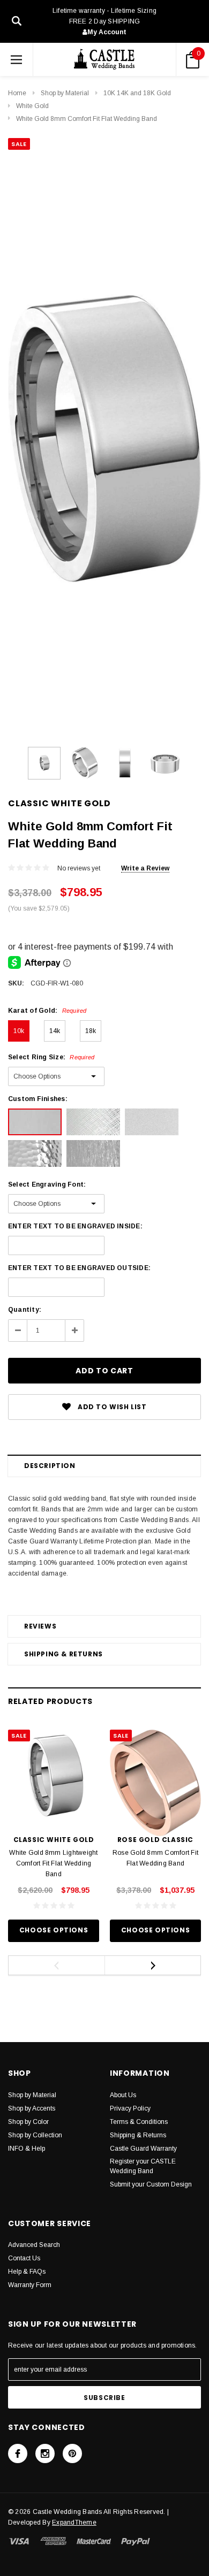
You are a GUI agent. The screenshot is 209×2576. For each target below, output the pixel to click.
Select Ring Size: (51, 1057)
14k (55, 1031)
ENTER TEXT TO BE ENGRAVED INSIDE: (75, 1226)
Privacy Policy (130, 2108)
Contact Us (24, 2258)
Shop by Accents (32, 2108)
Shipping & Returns (64, 1654)
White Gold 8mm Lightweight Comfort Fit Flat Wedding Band (53, 1863)
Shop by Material (65, 93)
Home (17, 93)
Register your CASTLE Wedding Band (143, 2166)
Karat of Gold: (47, 1011)
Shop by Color (28, 2122)
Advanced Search (34, 2245)
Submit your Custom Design (151, 2184)
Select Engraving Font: (47, 1184)
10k (19, 1031)
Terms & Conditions (139, 2122)
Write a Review (145, 868)
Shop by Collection (35, 2135)
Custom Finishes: (38, 1099)
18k (91, 1031)
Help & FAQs (27, 2272)
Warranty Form (30, 2285)
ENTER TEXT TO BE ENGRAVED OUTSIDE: (79, 1268)
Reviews (40, 1626)
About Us (123, 2095)
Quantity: (25, 1310)
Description (50, 1466)
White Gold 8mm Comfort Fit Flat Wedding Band (87, 119)
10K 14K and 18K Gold (137, 93)
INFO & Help (27, 2149)
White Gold (32, 106)
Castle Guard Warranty (143, 2149)
